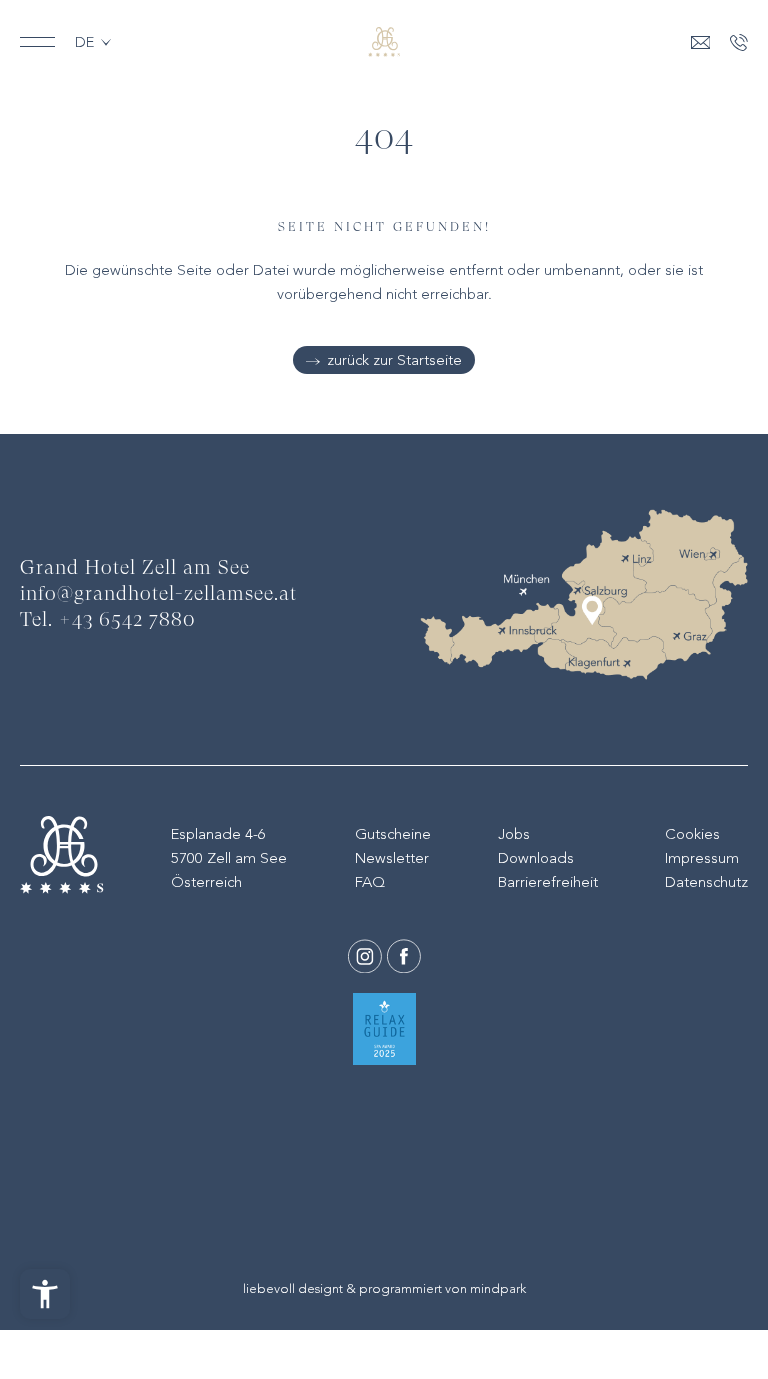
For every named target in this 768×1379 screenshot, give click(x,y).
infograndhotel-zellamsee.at (158, 595)
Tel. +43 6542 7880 (108, 621)
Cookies (692, 834)
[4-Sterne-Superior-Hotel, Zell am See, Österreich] (384, 42)
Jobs (514, 834)
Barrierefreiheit (548, 882)
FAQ (370, 882)
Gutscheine (393, 834)
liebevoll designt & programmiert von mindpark (384, 1288)
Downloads (536, 858)
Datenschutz (706, 882)
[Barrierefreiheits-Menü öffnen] (45, 1294)
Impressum (702, 858)
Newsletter (392, 858)
